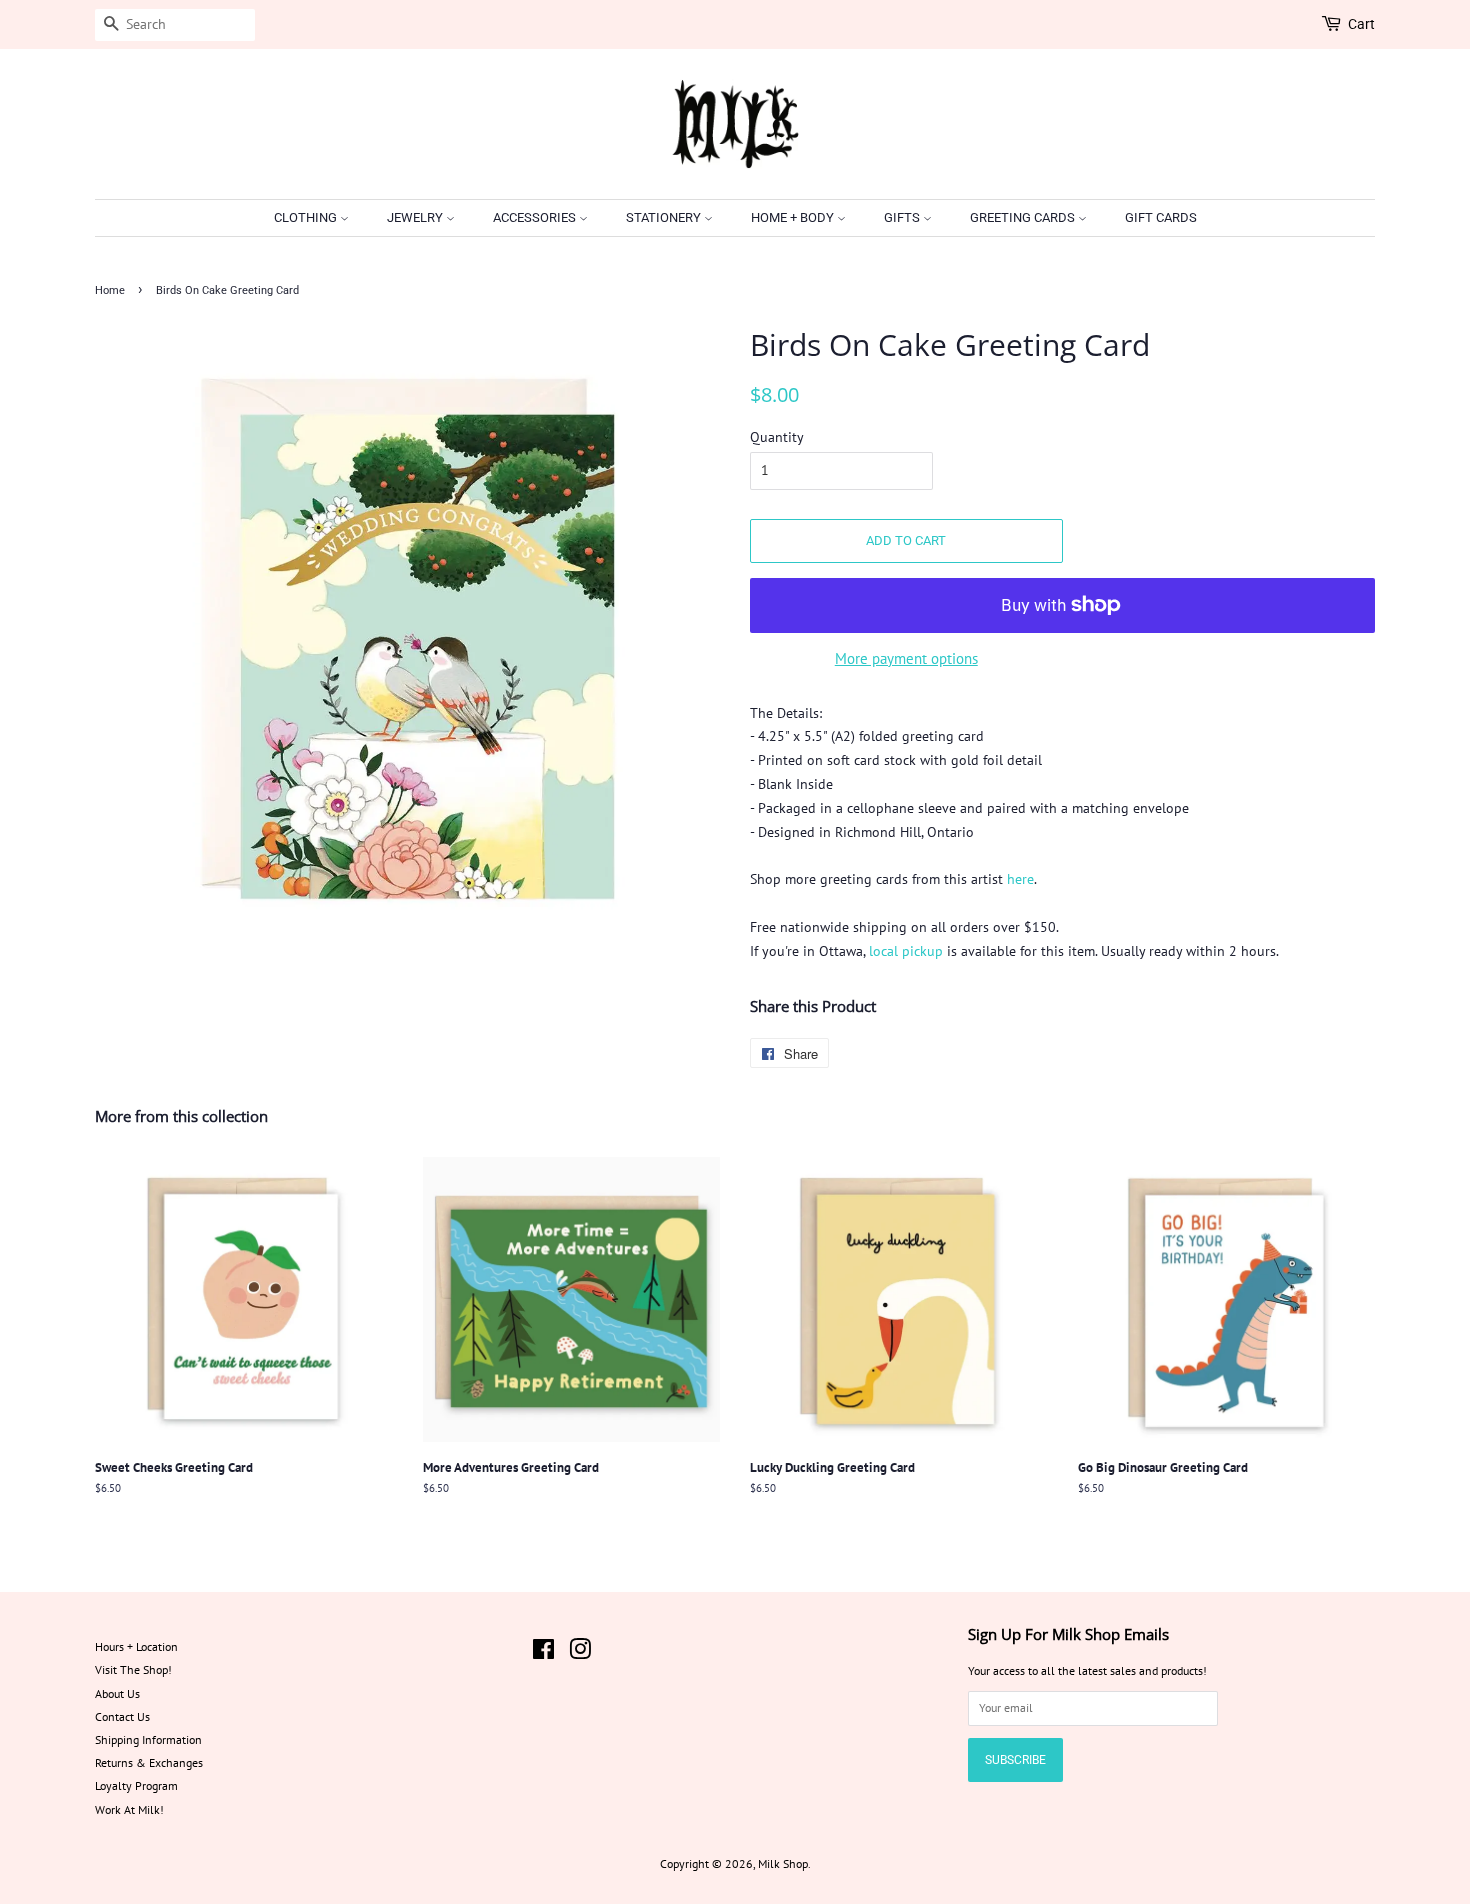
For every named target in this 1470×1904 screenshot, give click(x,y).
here (1020, 879)
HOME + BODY (794, 217)
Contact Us (122, 1716)
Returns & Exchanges (149, 1762)
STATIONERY (665, 217)
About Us (117, 1693)
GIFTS (903, 217)
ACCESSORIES (536, 217)
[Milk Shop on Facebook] (543, 1653)
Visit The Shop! (133, 1669)
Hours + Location (136, 1646)
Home (110, 290)
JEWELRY (416, 217)
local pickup (906, 951)
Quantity (777, 437)
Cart (1361, 24)
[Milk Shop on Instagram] (580, 1653)
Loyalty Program (136, 1785)
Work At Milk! (129, 1809)
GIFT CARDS (1161, 217)
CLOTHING (307, 217)
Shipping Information (148, 1739)
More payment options (906, 658)
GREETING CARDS (1024, 217)
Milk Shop (783, 1863)
